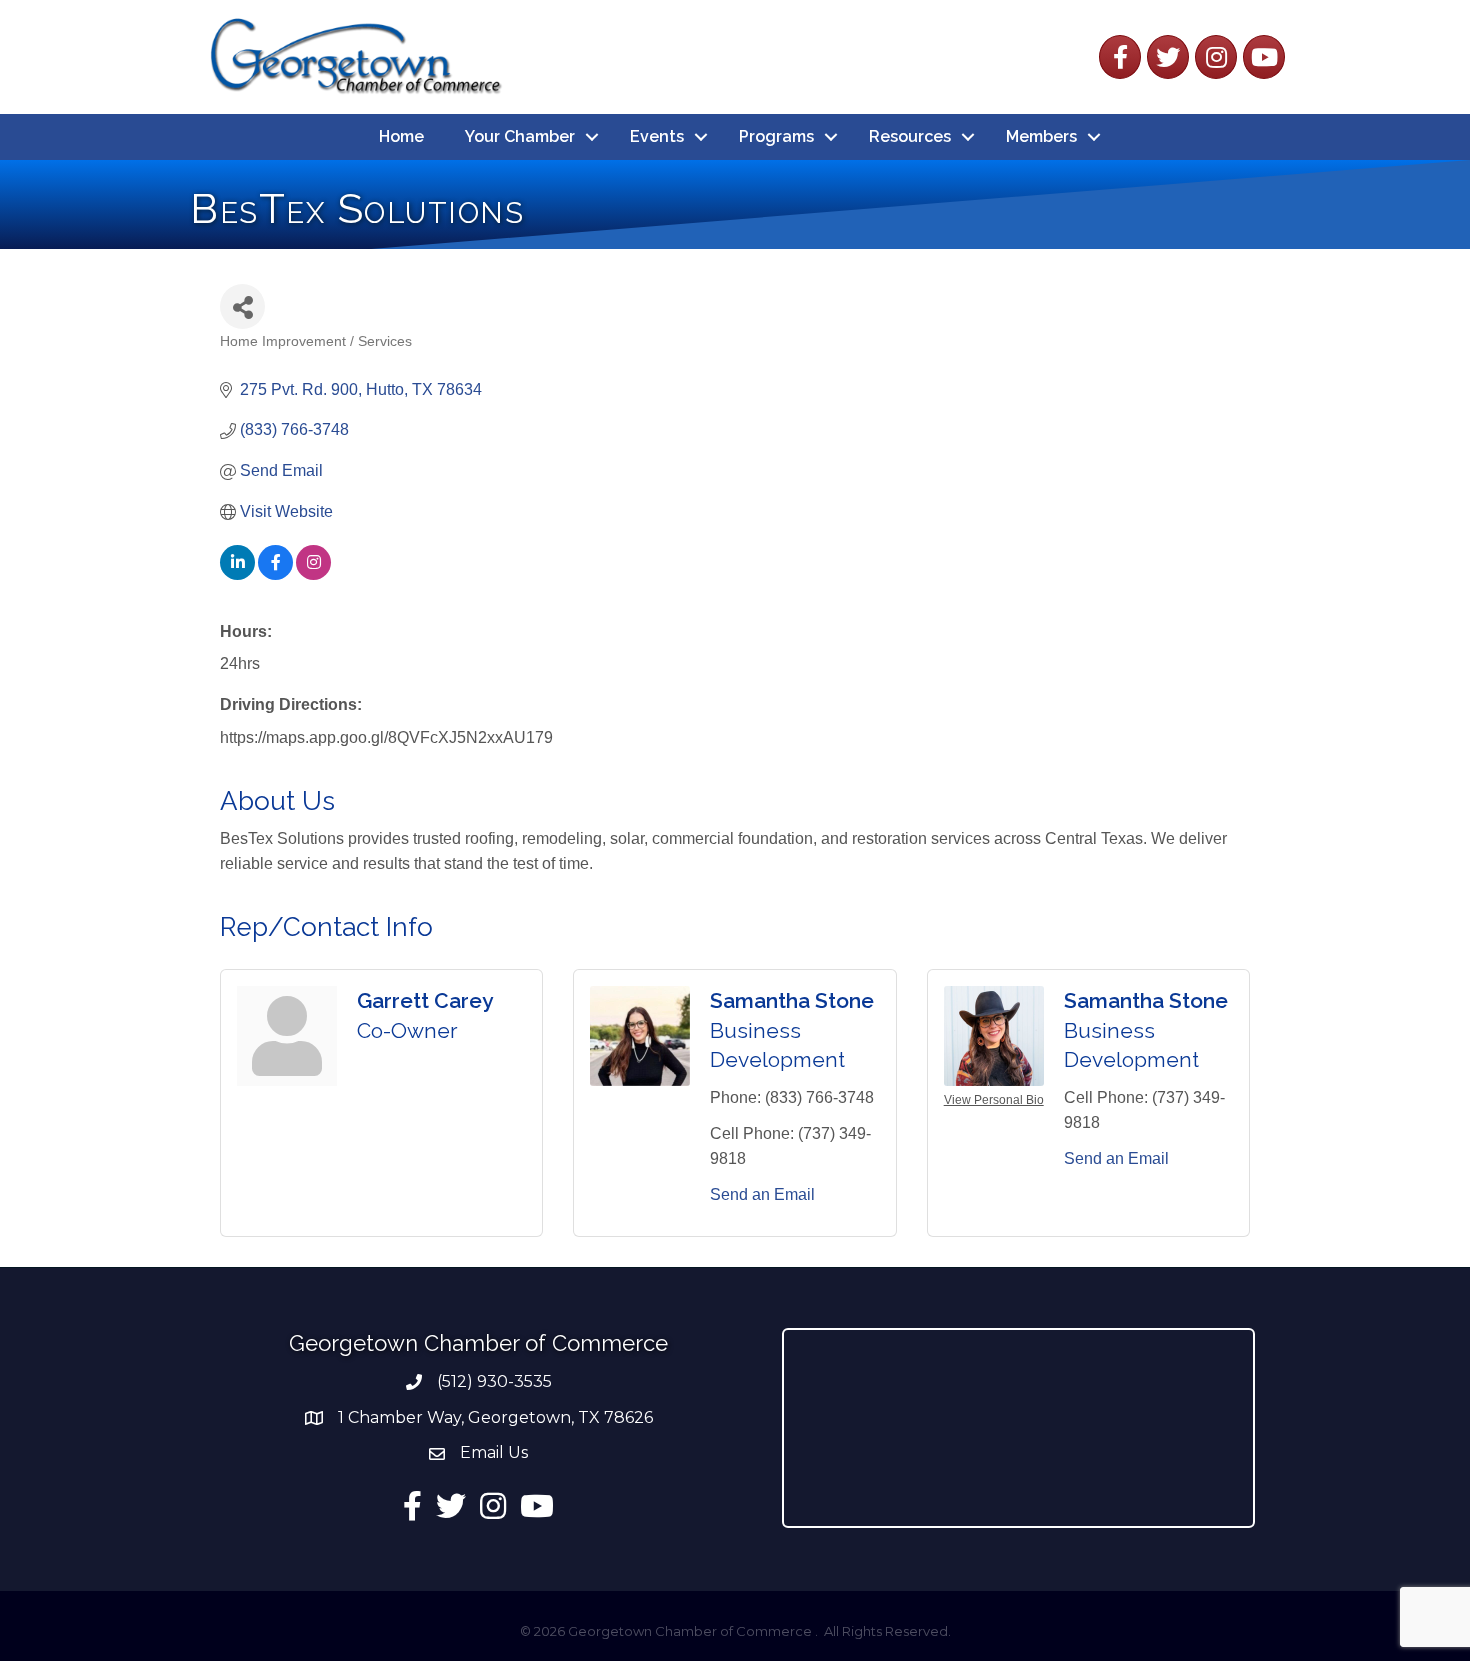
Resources (910, 136)
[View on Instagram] (313, 574)
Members (1041, 136)
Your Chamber (520, 136)
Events (657, 136)
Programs (776, 136)
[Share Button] (242, 306)
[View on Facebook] (275, 574)
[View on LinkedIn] (237, 574)
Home (401, 136)
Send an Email (762, 1194)
